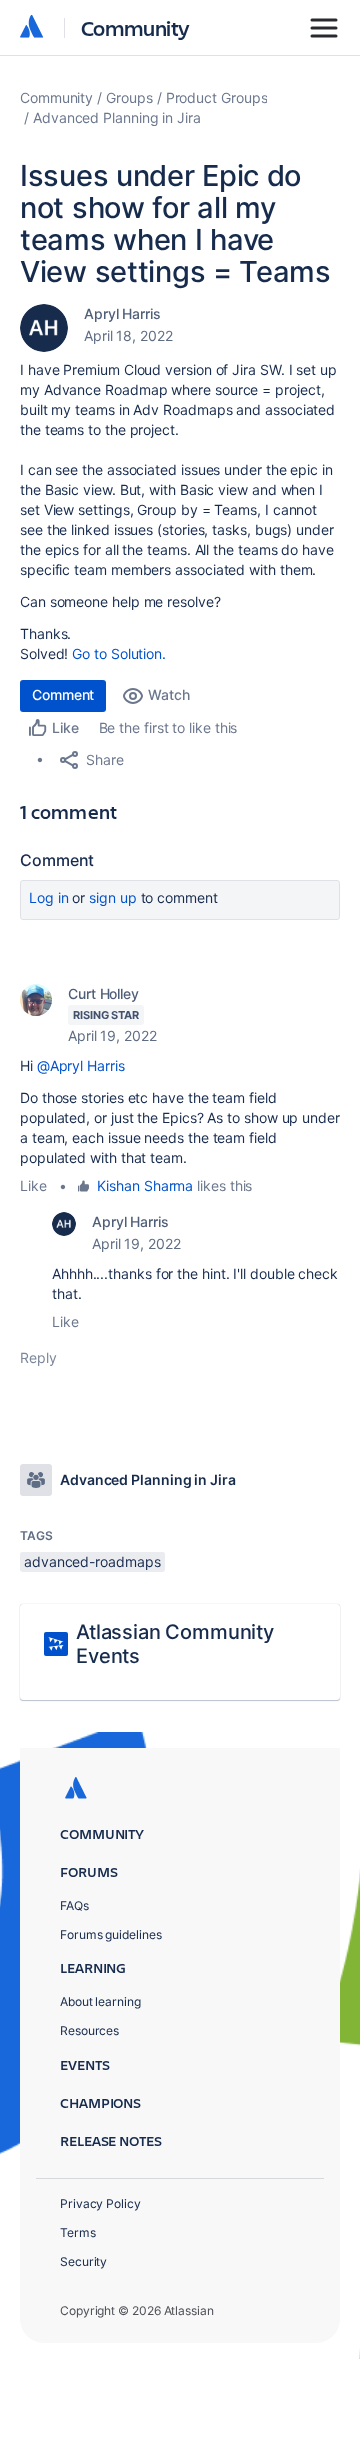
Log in (49, 897)
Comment (63, 694)
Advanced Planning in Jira (117, 117)
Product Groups (217, 97)
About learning (100, 2001)
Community (135, 27)
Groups (129, 97)
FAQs (74, 1905)
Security (83, 2261)
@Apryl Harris (81, 1065)
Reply (38, 1357)
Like (33, 1185)
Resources (89, 2030)
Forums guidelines (111, 1934)
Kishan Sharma (145, 1185)
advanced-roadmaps (92, 1561)
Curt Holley (103, 993)
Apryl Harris (122, 313)
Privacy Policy (100, 2203)
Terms (78, 2232)
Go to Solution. (119, 653)
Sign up (112, 897)
